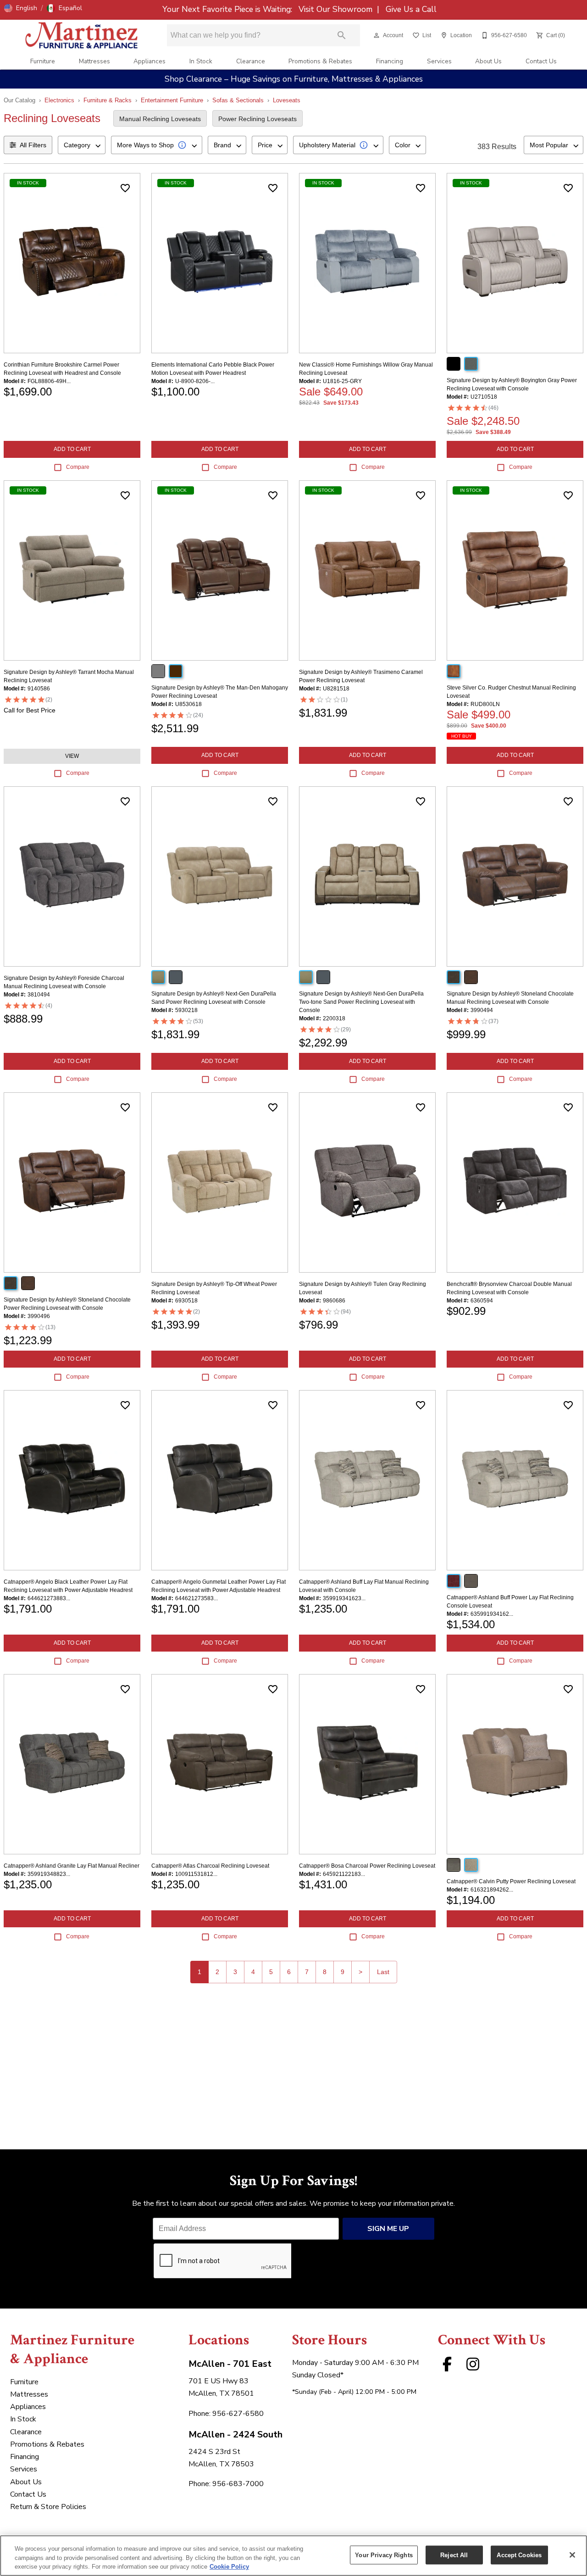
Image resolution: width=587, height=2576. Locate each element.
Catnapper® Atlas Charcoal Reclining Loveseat (210, 1866)
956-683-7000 (238, 2484)
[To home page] (82, 35)
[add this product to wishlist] (125, 188)
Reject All (454, 2555)
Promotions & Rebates (320, 61)
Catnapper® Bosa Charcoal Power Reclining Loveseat (367, 1866)
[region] (293, 2556)
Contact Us (541, 61)
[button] (21, 8)
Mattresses (94, 61)
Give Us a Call (410, 9)
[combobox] (82, 145)
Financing (390, 61)
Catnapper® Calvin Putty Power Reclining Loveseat (511, 1881)
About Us (488, 61)
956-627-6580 (238, 2414)
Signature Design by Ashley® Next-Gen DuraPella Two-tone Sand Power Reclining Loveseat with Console (361, 1002)
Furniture (43, 61)
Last (383, 1972)
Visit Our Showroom (337, 9)
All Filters (33, 145)
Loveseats (287, 100)
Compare (78, 467)
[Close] (572, 2555)
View (72, 756)
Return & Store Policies (48, 2507)
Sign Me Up (388, 2229)
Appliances (150, 61)
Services (439, 61)
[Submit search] (342, 35)
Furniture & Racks (108, 100)
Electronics (59, 100)
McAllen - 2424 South (235, 2434)
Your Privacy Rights (384, 2555)
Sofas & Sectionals (238, 100)
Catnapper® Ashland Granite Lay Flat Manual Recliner (72, 1866)
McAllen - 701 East (230, 2364)
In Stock (201, 61)
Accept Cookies (519, 2555)
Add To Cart (72, 449)
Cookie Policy (229, 2567)
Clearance (251, 61)
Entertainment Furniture (172, 100)
